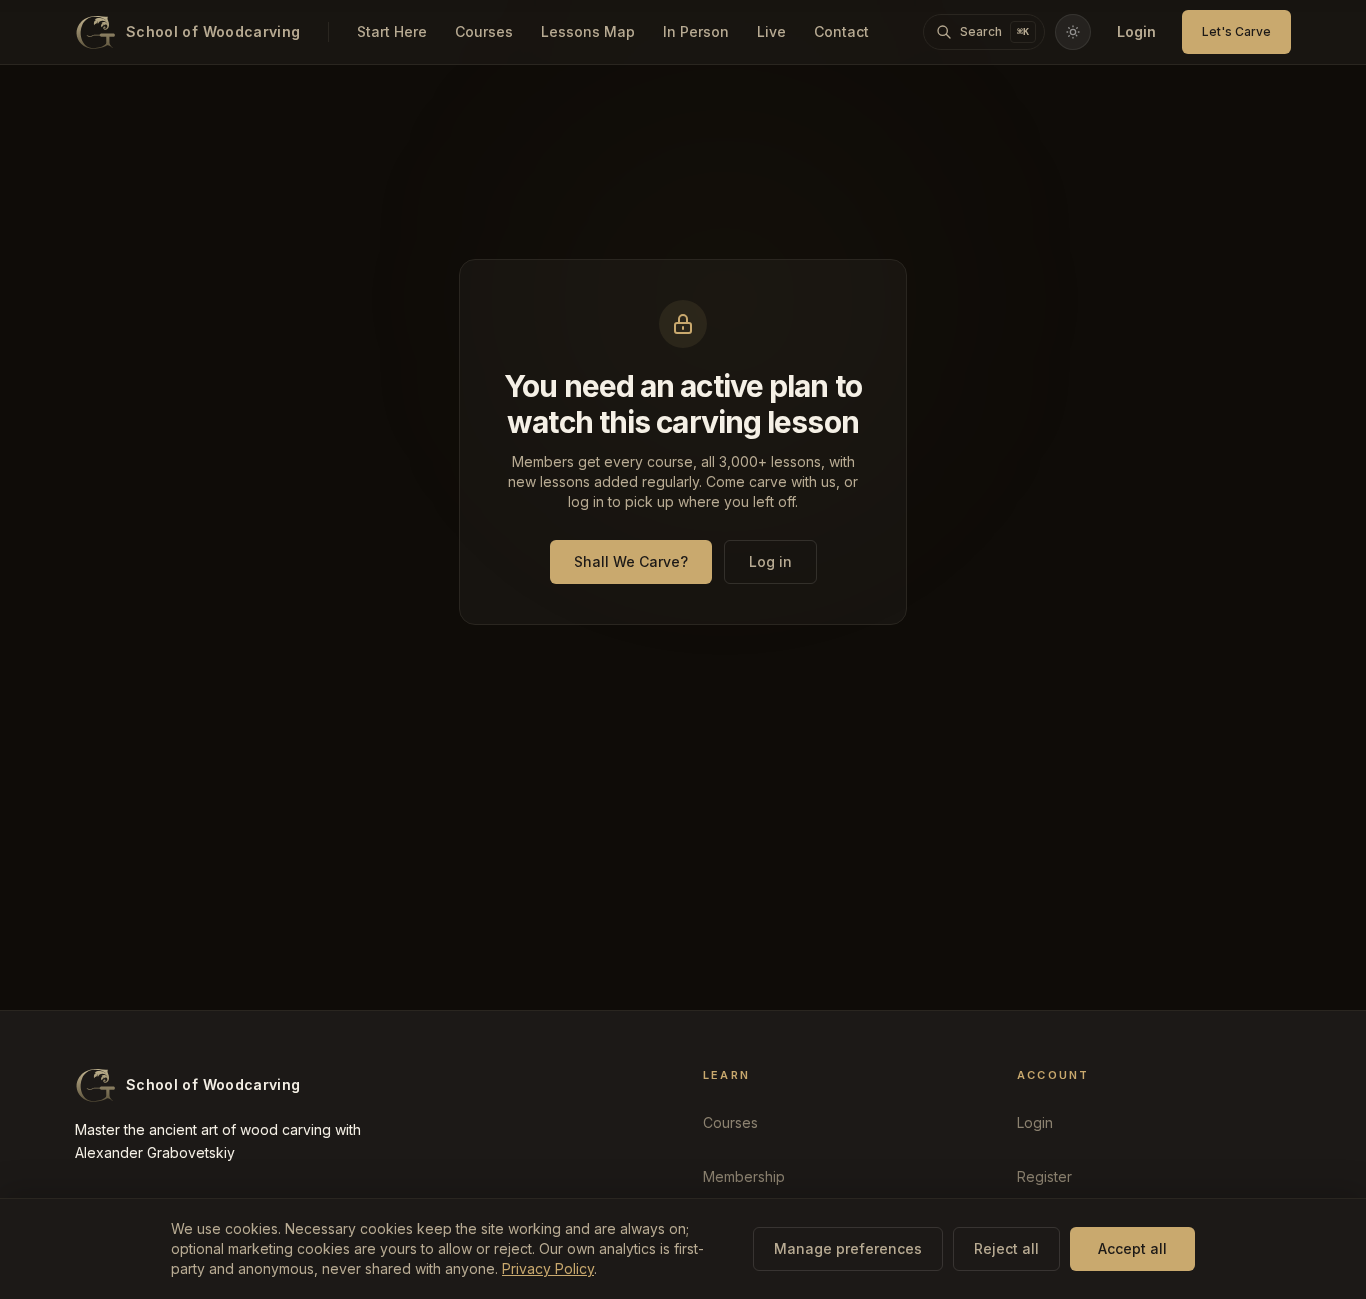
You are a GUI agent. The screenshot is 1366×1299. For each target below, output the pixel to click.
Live (771, 31)
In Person (696, 31)
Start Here (392, 31)
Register (1044, 1176)
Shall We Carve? (631, 561)
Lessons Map (588, 31)
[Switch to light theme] (1073, 32)
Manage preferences (848, 1248)
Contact (841, 31)
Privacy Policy (548, 1268)
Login (1136, 31)
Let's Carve (1236, 31)
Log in (770, 561)
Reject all (1006, 1248)
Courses (484, 31)
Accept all (1132, 1248)
